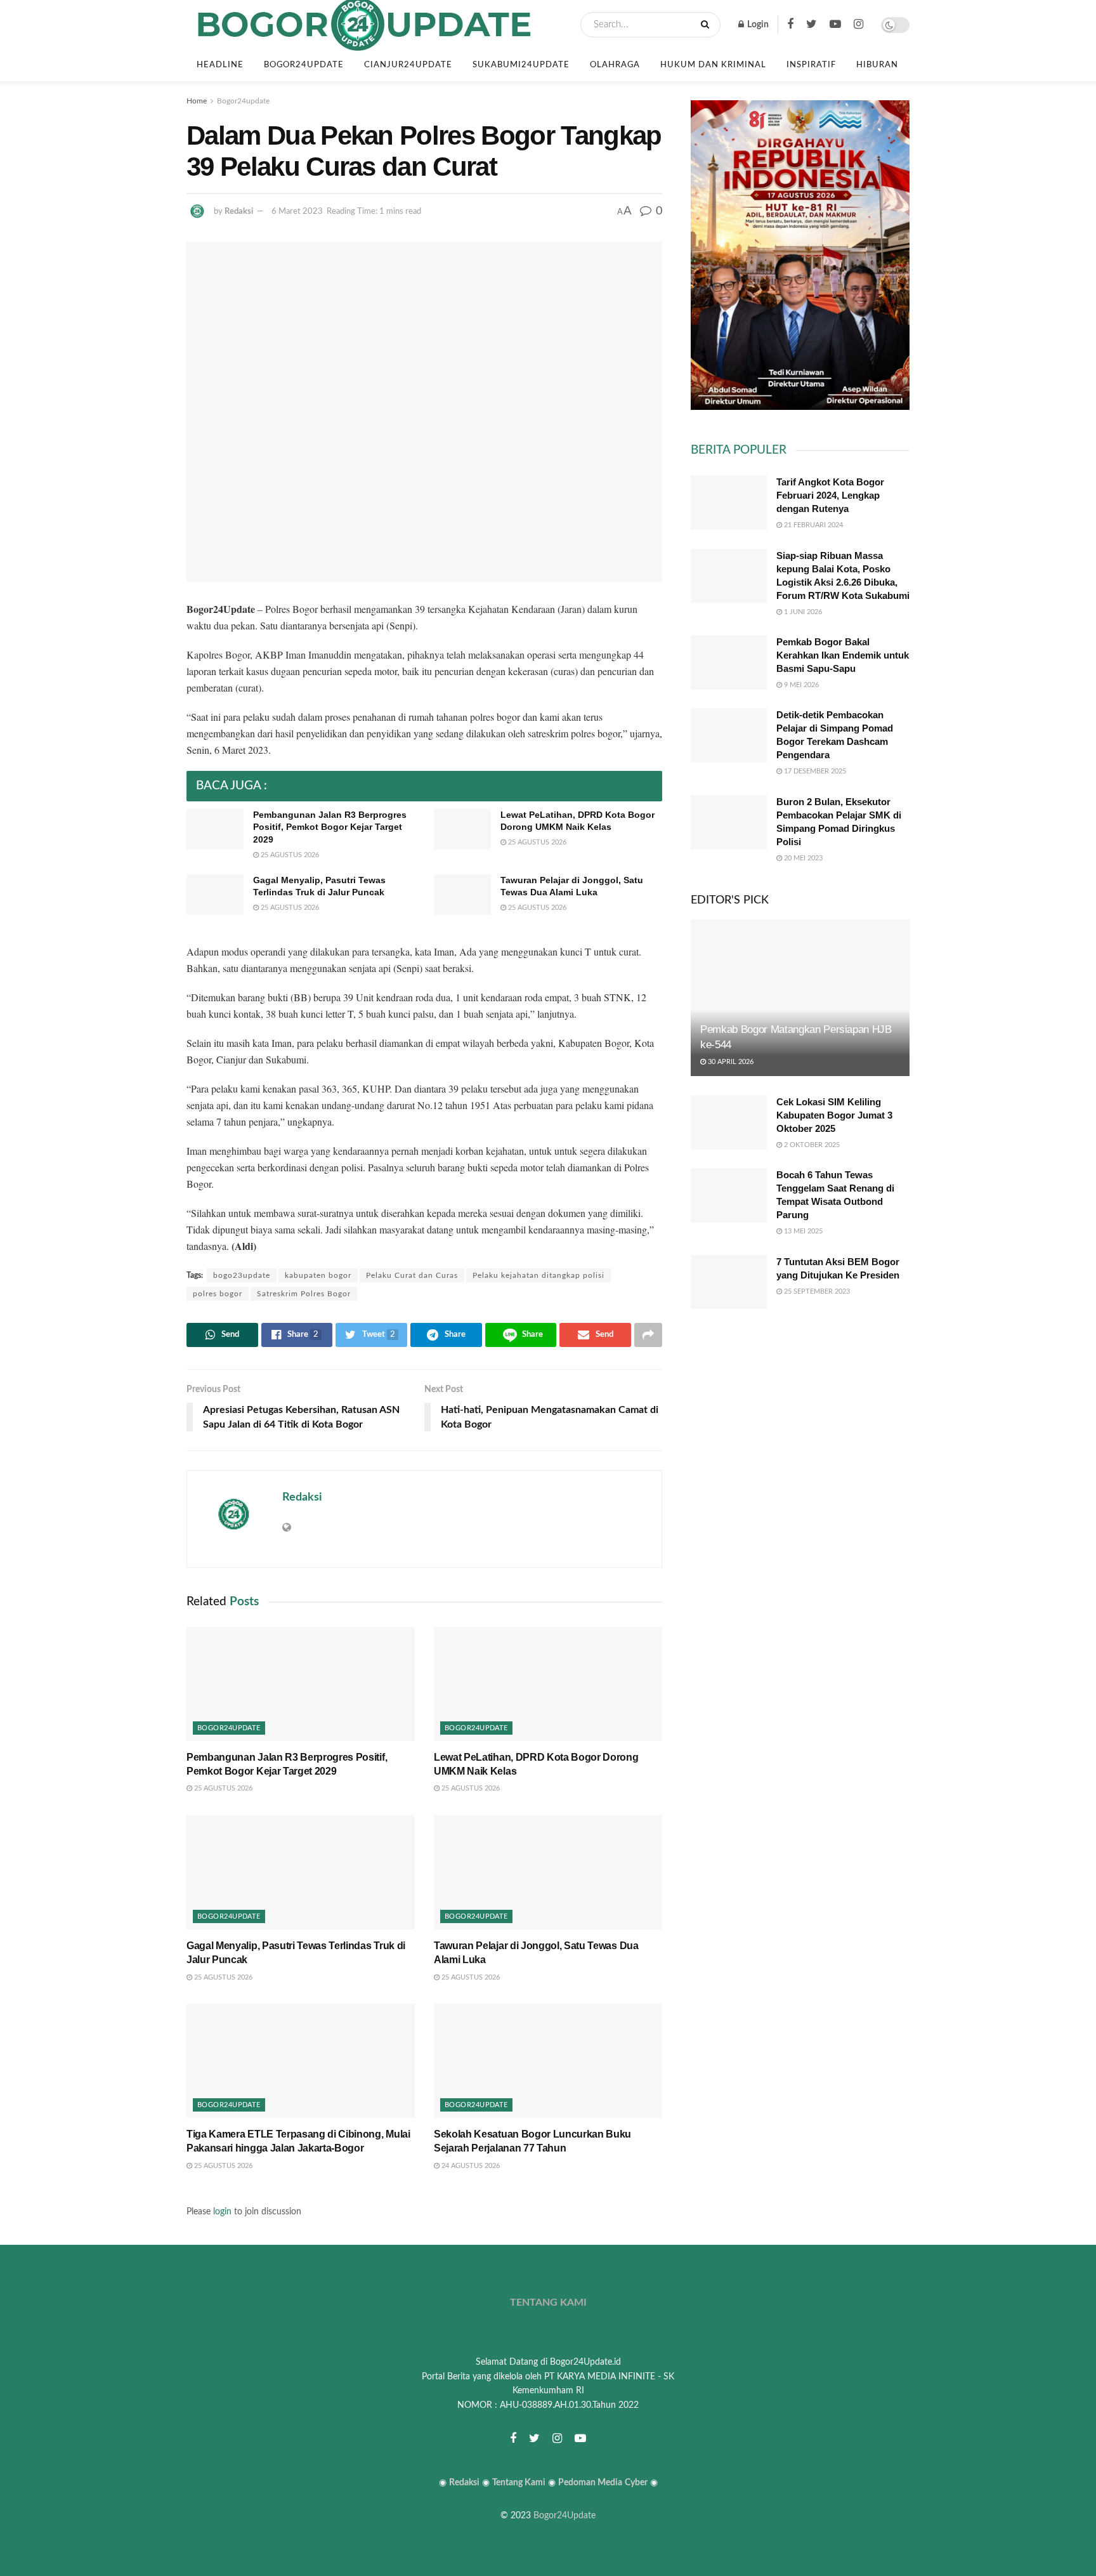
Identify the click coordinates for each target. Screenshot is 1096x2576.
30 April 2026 (730, 1062)
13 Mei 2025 (802, 1231)
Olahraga (615, 65)
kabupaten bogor (318, 1275)
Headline (220, 65)
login (222, 2212)
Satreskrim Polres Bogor (304, 1294)
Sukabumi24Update (521, 65)
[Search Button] (708, 25)
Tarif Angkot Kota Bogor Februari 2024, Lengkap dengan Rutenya (830, 495)
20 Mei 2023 (802, 858)
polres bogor (218, 1294)
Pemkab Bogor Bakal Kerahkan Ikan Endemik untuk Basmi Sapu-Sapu (843, 655)
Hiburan (877, 65)
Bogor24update (304, 65)
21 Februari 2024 (812, 525)
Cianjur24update (408, 65)
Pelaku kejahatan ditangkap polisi (538, 1275)
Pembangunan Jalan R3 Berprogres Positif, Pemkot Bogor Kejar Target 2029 (330, 827)
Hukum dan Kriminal (713, 65)
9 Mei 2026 (800, 685)
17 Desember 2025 (814, 771)
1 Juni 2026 (802, 612)
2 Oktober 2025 (811, 1145)
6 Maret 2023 (297, 212)
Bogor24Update (564, 2516)
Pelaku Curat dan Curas (412, 1275)
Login (757, 25)
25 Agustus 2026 (289, 855)
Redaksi (239, 212)
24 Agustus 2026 (470, 2166)
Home (197, 101)
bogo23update (242, 1275)
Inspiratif (811, 65)
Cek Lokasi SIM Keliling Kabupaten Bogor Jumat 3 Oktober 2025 (834, 1115)
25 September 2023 (816, 1291)
